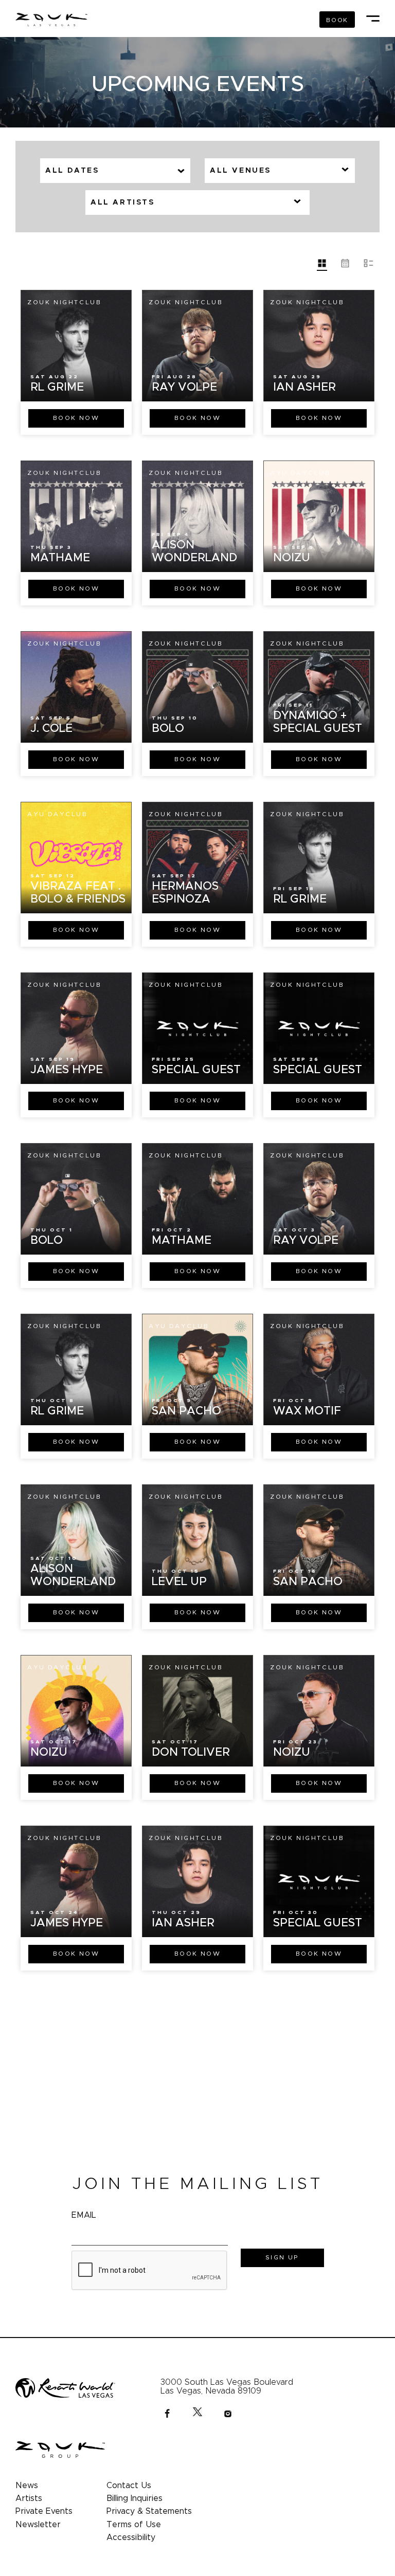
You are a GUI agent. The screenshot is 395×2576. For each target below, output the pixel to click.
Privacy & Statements (149, 2511)
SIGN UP (282, 2257)
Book (76, 418)
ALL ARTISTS (123, 203)
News (27, 2486)
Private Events (44, 2511)
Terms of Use (134, 2525)
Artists (29, 2498)
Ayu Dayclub (300, 473)
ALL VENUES (240, 171)
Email (84, 2215)
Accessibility (131, 2537)
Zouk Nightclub (64, 302)
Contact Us (129, 2486)
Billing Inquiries (134, 2498)
